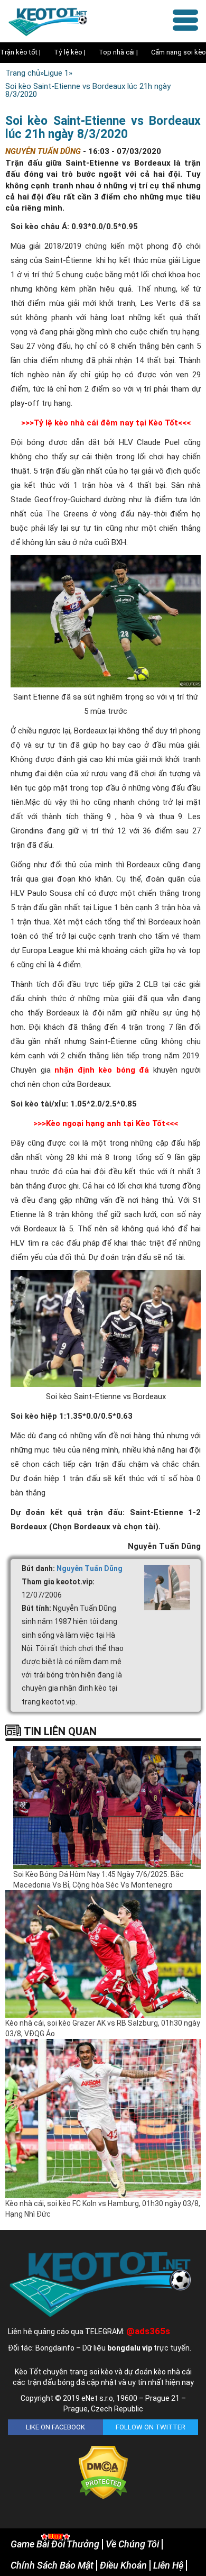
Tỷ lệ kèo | (70, 52)
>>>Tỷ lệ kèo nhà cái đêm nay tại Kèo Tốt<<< (106, 423)
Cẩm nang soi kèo (179, 52)
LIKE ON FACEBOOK (55, 2427)
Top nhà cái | (118, 52)
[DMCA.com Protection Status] (103, 2472)
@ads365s (148, 2331)
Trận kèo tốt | (20, 52)
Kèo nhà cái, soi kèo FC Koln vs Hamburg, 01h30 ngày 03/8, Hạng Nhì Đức (103, 2209)
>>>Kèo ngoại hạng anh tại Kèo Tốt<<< (106, 1123)
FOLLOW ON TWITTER (151, 2427)
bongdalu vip (130, 2348)
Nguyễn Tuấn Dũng (90, 1568)
